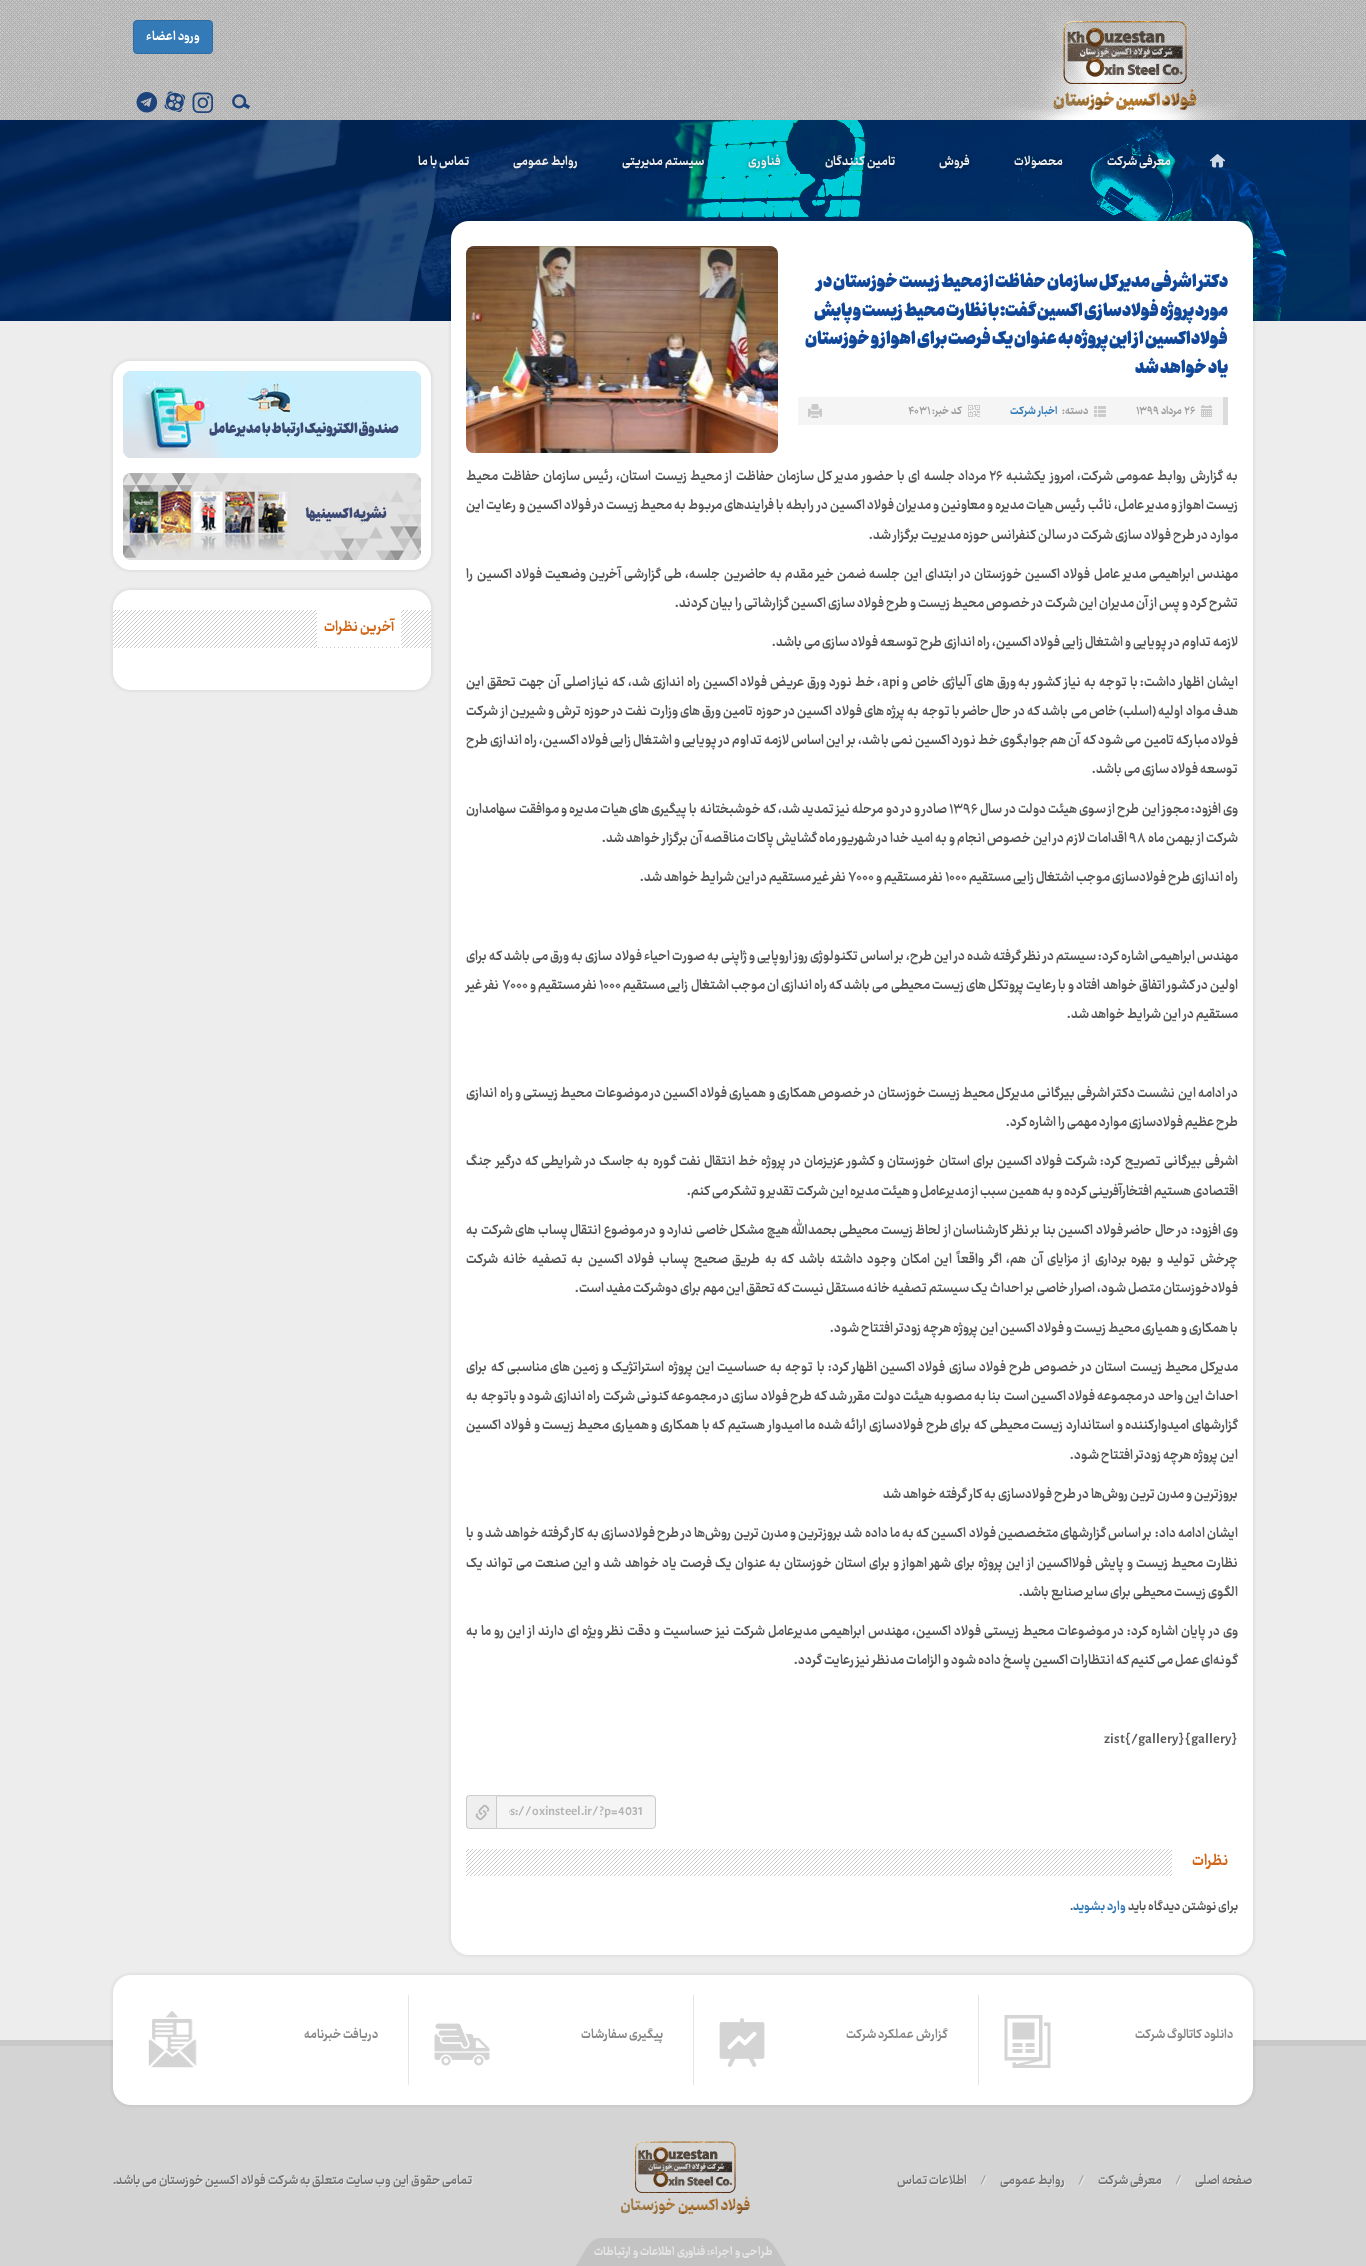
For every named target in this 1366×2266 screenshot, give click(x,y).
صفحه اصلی (1223, 2181)
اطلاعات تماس (932, 2181)
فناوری (764, 162)
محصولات (1038, 162)
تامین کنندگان (860, 162)
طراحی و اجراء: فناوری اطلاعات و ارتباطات (683, 2252)
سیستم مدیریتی (663, 162)
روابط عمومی (545, 162)
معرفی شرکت (1139, 162)
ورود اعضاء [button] (173, 37)
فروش (954, 162)
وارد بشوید (1099, 1907)
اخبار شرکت (1033, 411)
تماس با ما (443, 162)
